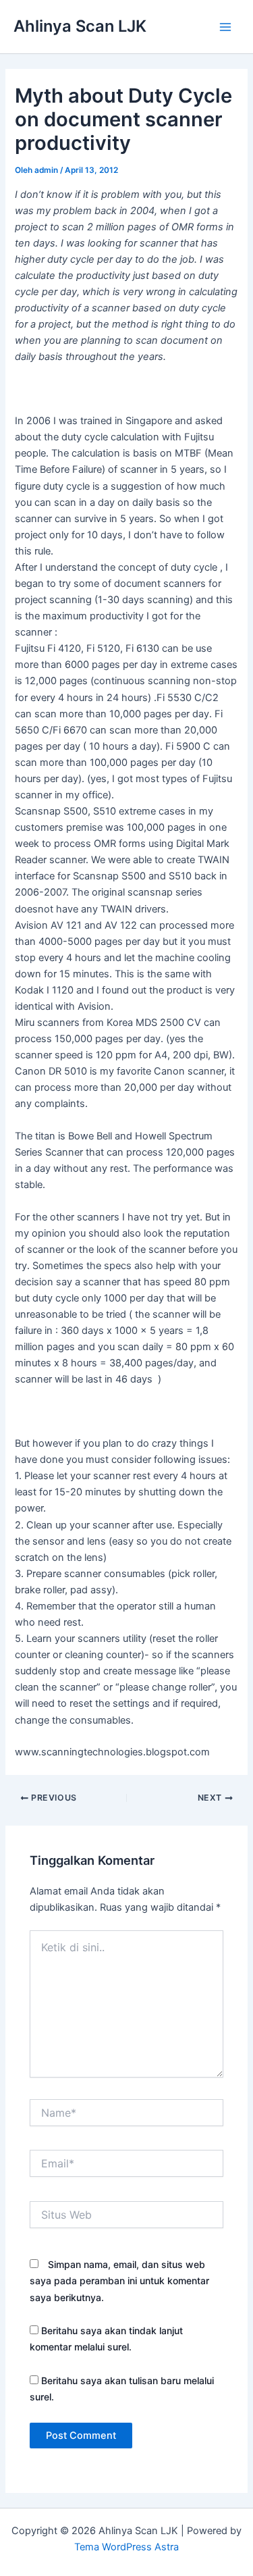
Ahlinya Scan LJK (80, 26)
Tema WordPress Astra (126, 2547)
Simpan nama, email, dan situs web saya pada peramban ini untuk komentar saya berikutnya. (119, 2281)
